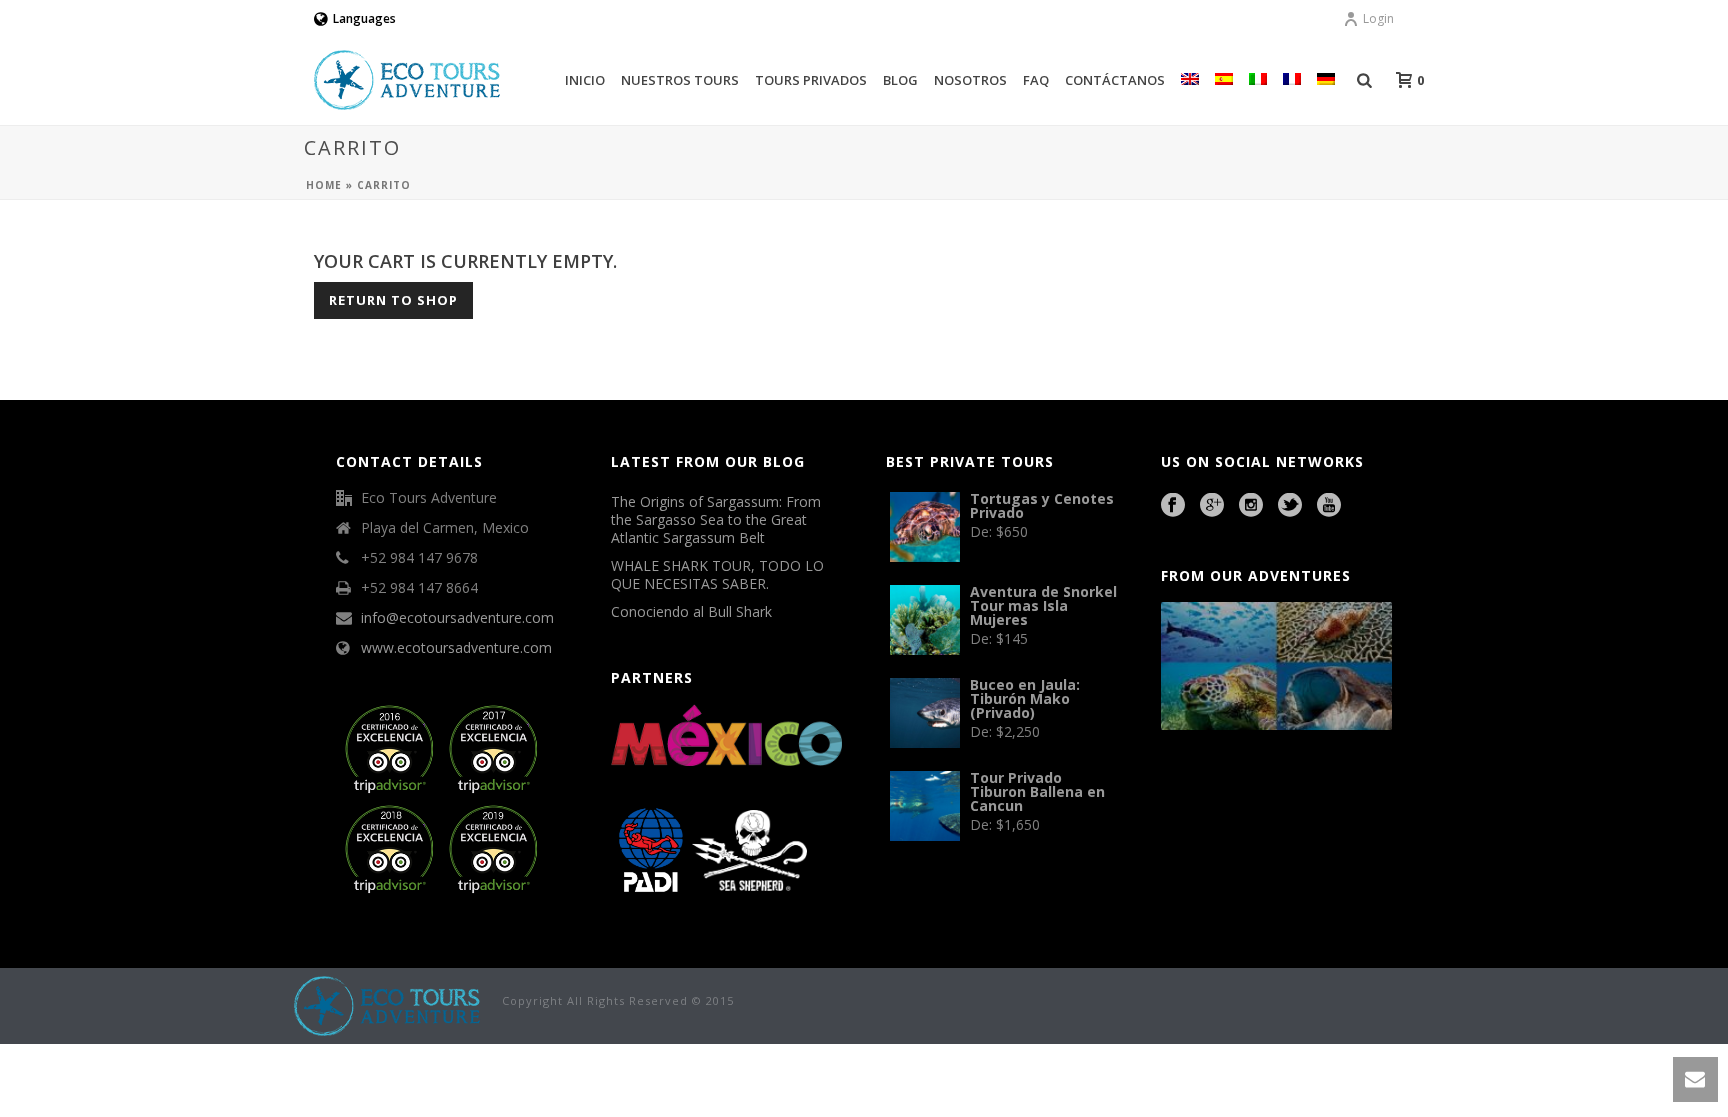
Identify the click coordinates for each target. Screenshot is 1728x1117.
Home (324, 185)
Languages (364, 18)
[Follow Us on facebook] (1173, 506)
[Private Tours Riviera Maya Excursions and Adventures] (388, 1004)
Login (1378, 18)
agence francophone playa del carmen (1219, 820)
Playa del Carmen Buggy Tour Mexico (1206, 792)
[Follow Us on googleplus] (1212, 506)
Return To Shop (393, 300)
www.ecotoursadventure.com (456, 648)
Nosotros (970, 80)
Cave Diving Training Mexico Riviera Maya (1303, 792)
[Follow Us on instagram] (1251, 506)
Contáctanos (1115, 80)
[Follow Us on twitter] (1290, 506)
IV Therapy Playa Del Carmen (1247, 847)
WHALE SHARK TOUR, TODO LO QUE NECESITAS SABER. (717, 575)
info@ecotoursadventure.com (457, 618)
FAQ (1036, 80)
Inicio (585, 80)
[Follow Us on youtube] (1329, 506)
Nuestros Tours (680, 80)
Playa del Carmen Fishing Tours (1303, 820)
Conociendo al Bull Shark (691, 612)
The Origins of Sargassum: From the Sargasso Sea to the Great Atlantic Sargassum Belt (716, 520)
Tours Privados (811, 80)
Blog (900, 80)
